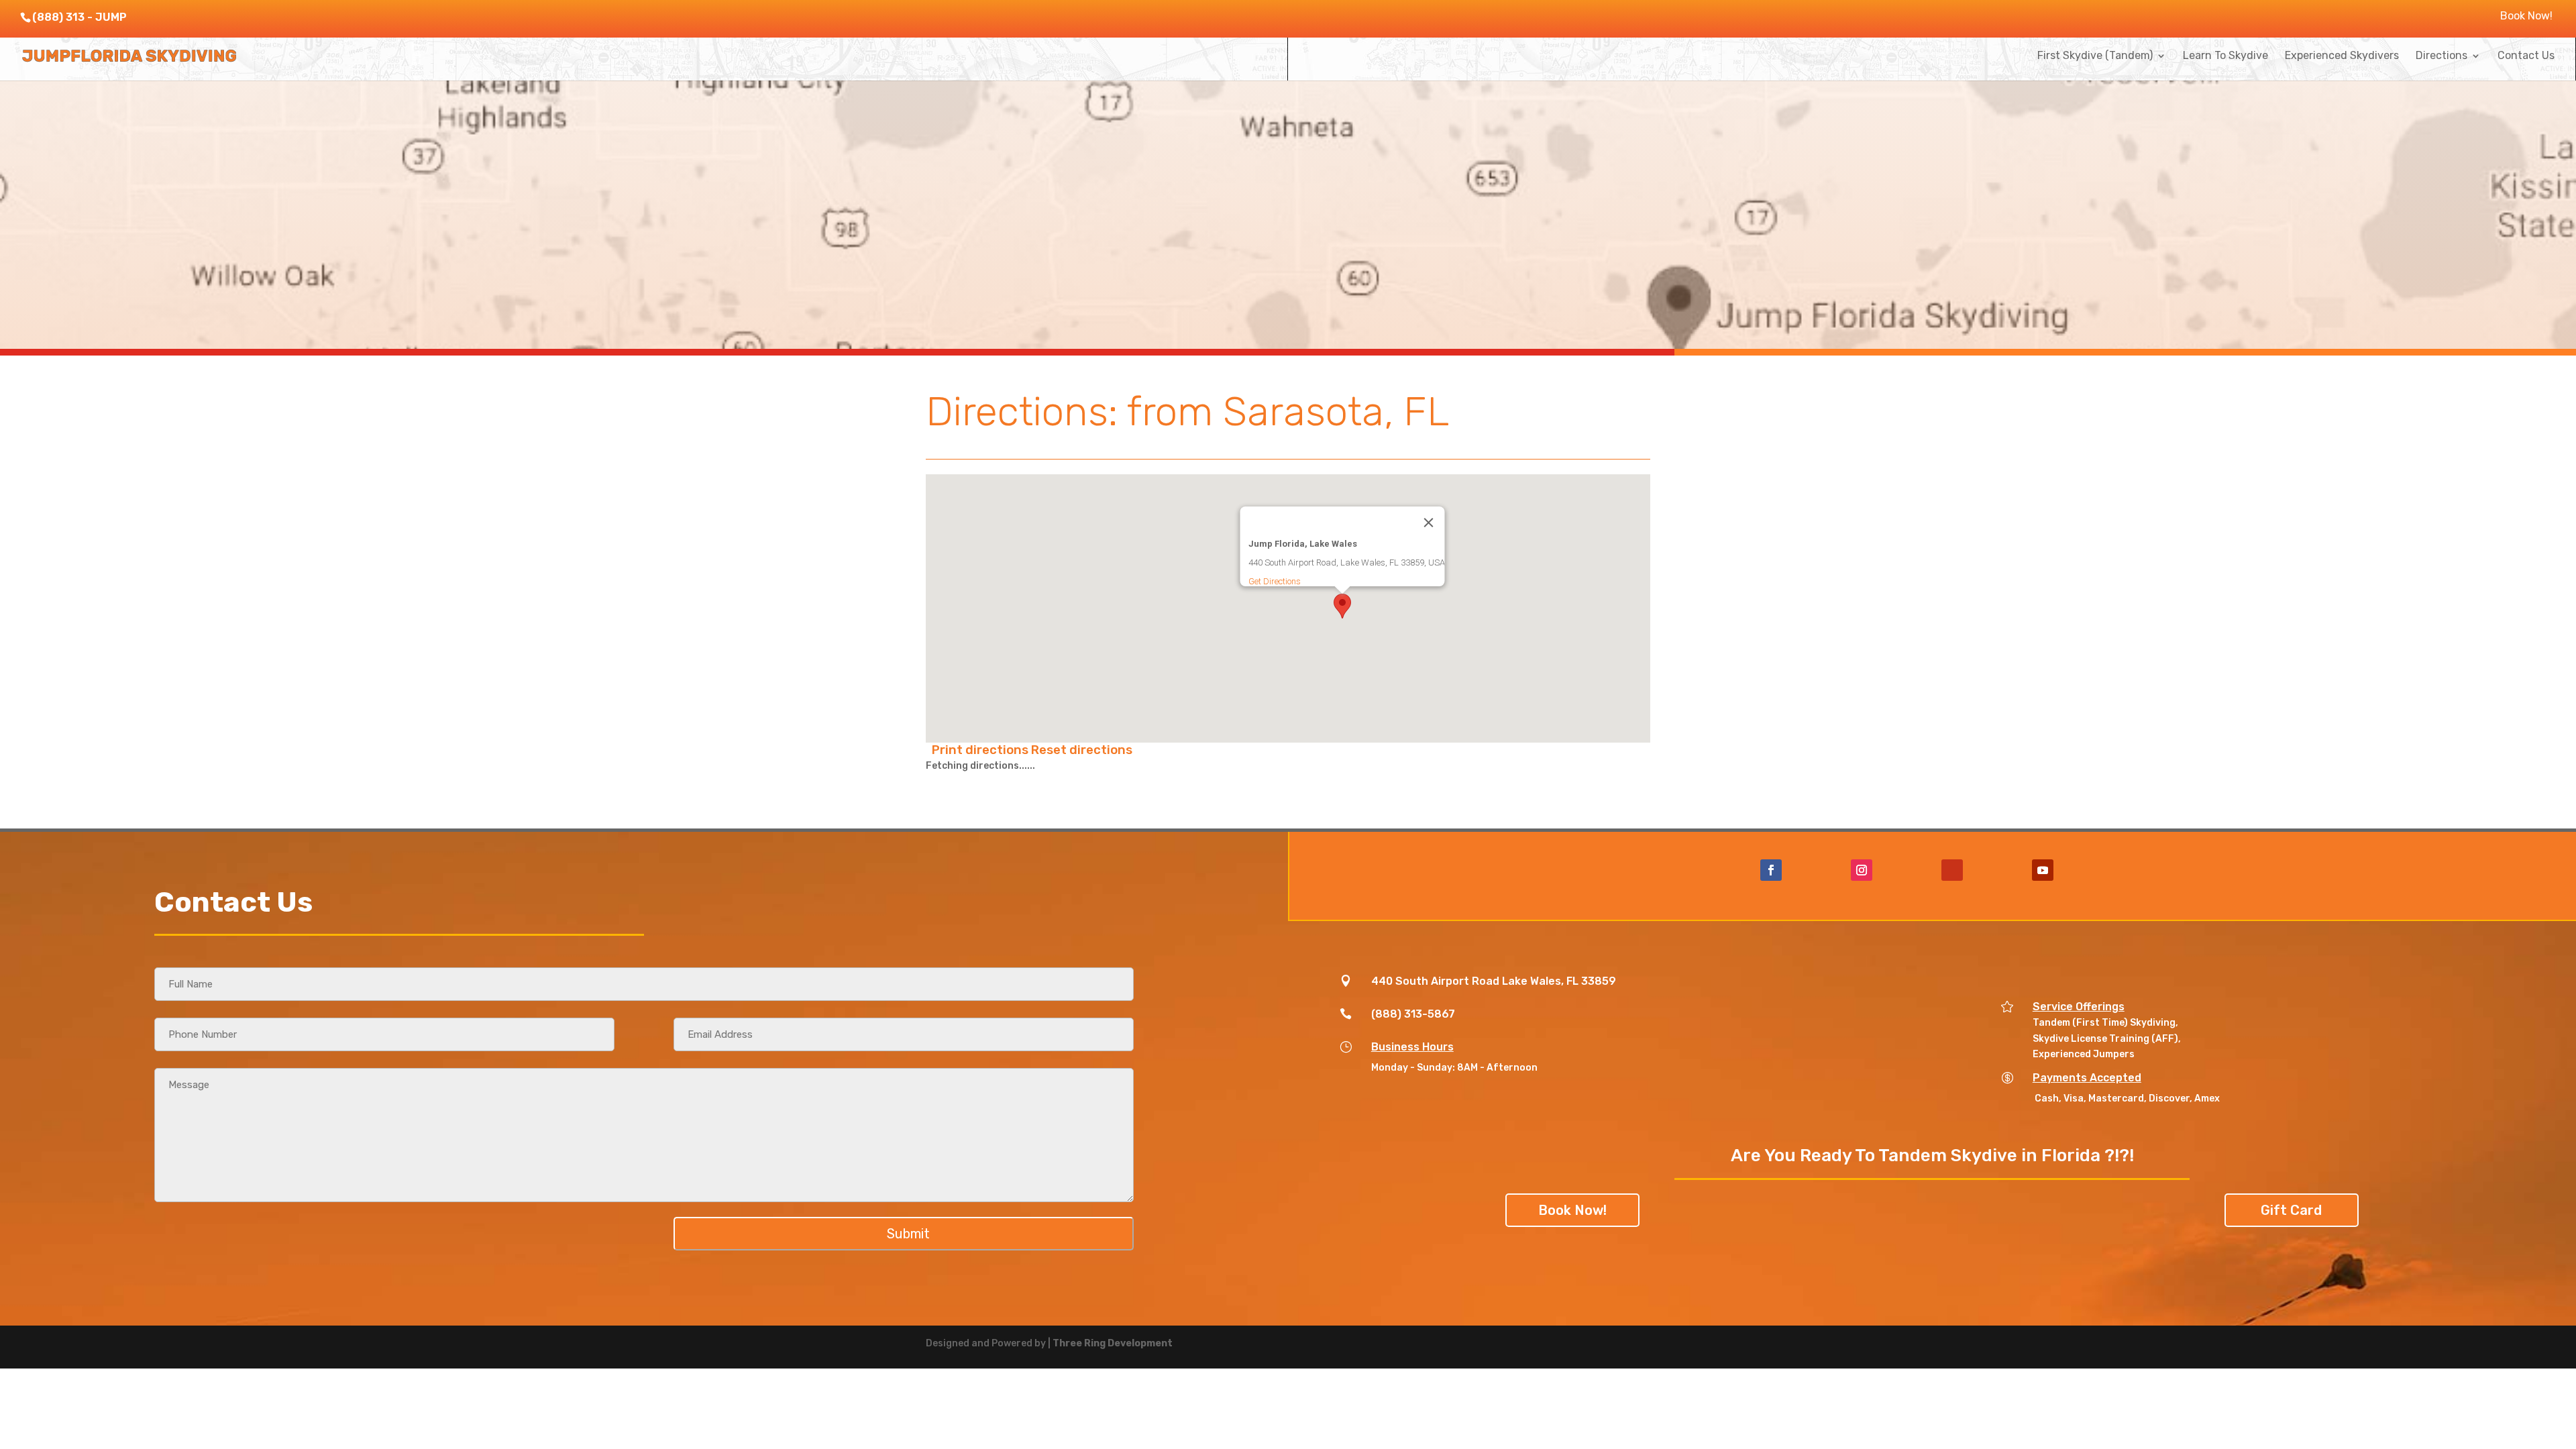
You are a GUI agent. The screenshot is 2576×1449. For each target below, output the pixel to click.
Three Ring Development (1113, 1343)
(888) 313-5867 (1413, 1014)
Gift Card (2291, 1210)
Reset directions (1082, 750)
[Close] (1429, 523)
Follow (1811, 869)
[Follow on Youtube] (2043, 870)
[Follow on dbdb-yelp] (1952, 870)
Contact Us (2526, 56)
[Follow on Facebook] (1771, 870)
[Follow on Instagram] (1862, 870)
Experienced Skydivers (2342, 56)
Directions (2441, 56)
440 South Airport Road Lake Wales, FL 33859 (1494, 981)
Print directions (981, 750)
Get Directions (1275, 581)
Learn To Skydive (2225, 56)
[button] (1342, 606)
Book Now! (2526, 16)
